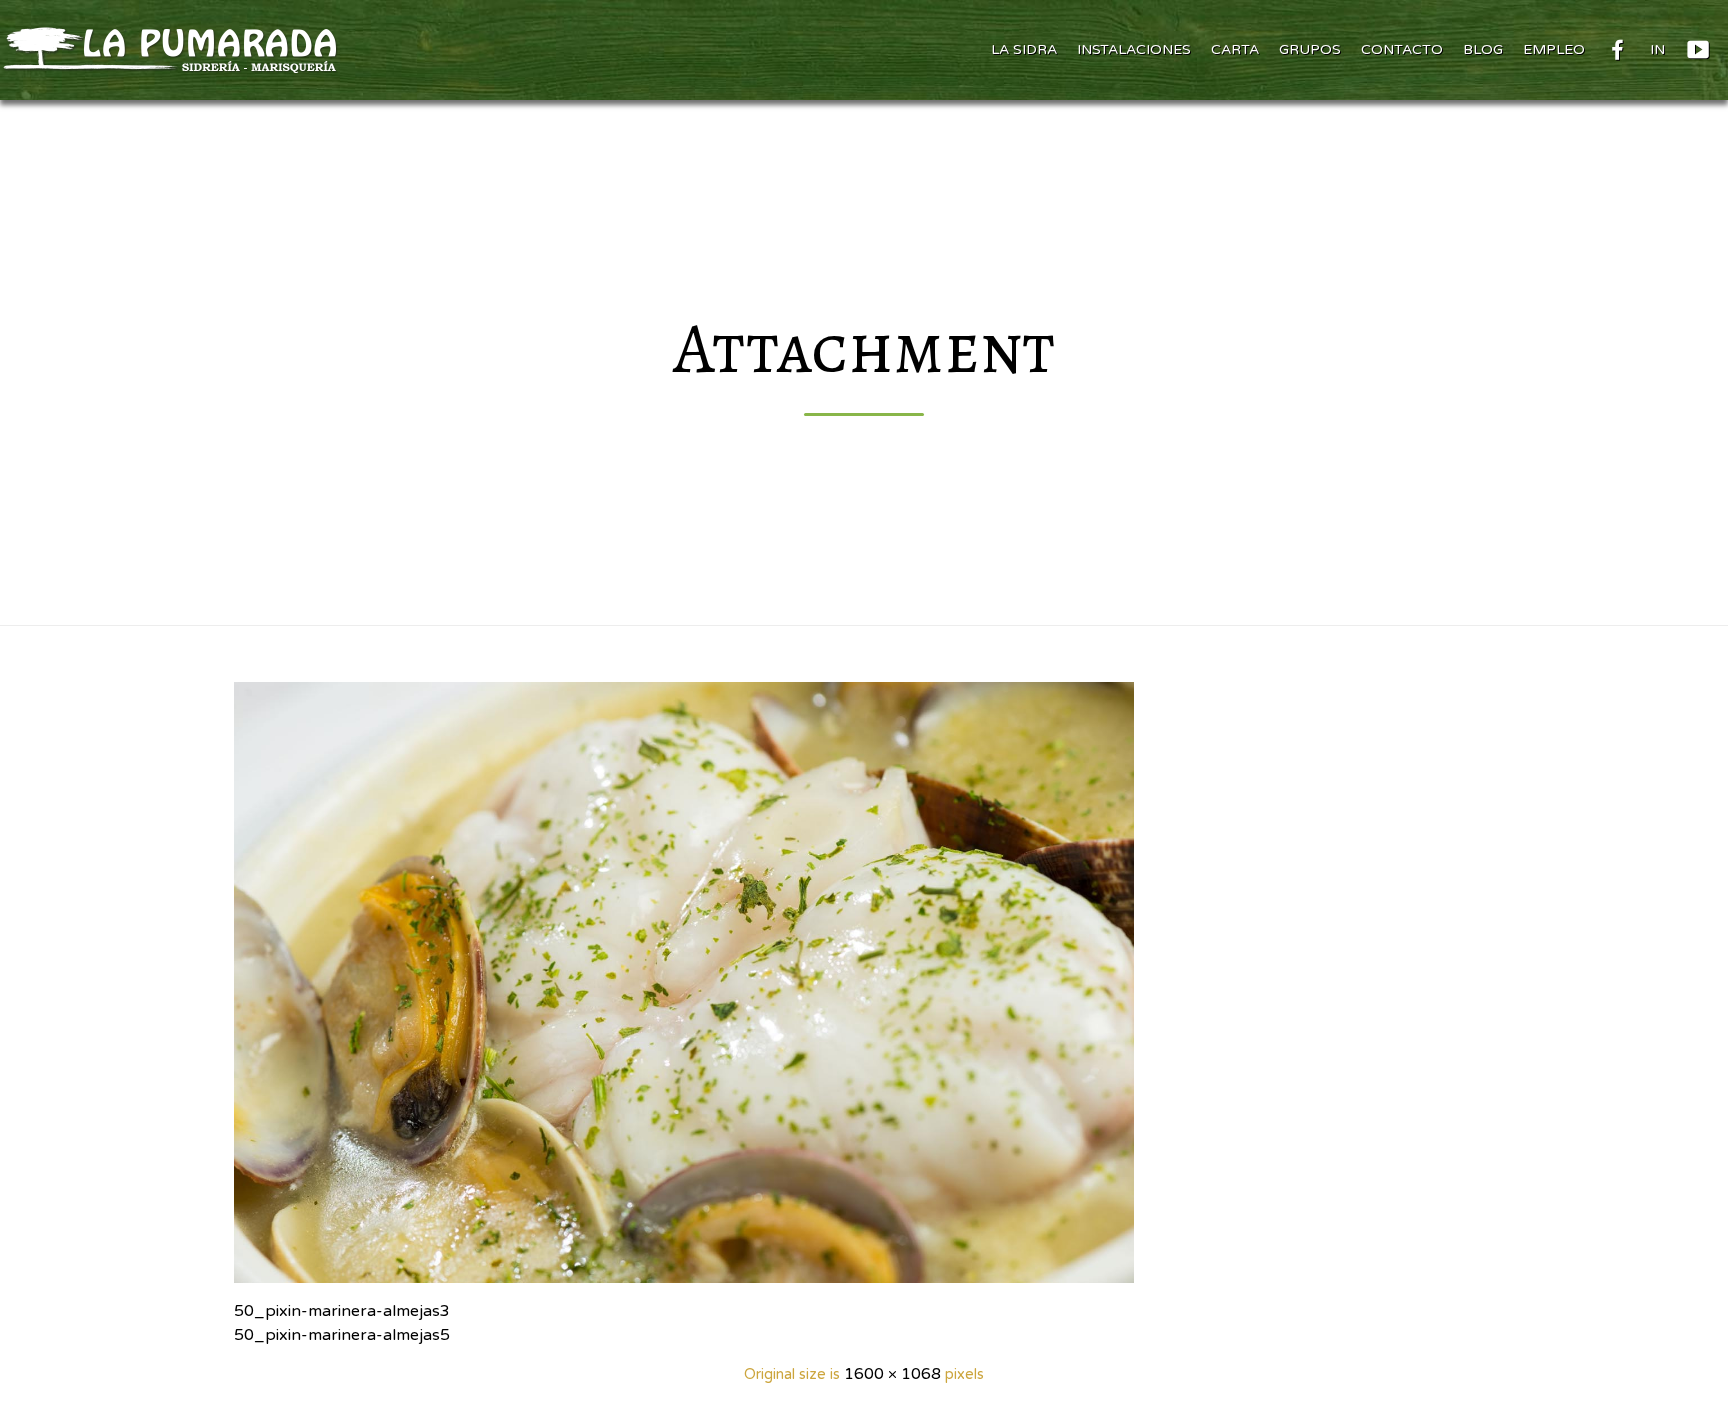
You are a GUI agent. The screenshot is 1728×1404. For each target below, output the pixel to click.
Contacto (1402, 49)
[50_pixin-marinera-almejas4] (864, 982)
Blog (1483, 49)
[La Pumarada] (169, 50)
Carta (1235, 49)
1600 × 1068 (892, 1374)
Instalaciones (1134, 49)
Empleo (1554, 49)
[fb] (1617, 50)
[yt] (1697, 50)
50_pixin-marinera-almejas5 (342, 1335)
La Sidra (1024, 49)
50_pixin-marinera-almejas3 (342, 1311)
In (1657, 49)
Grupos (1310, 49)
